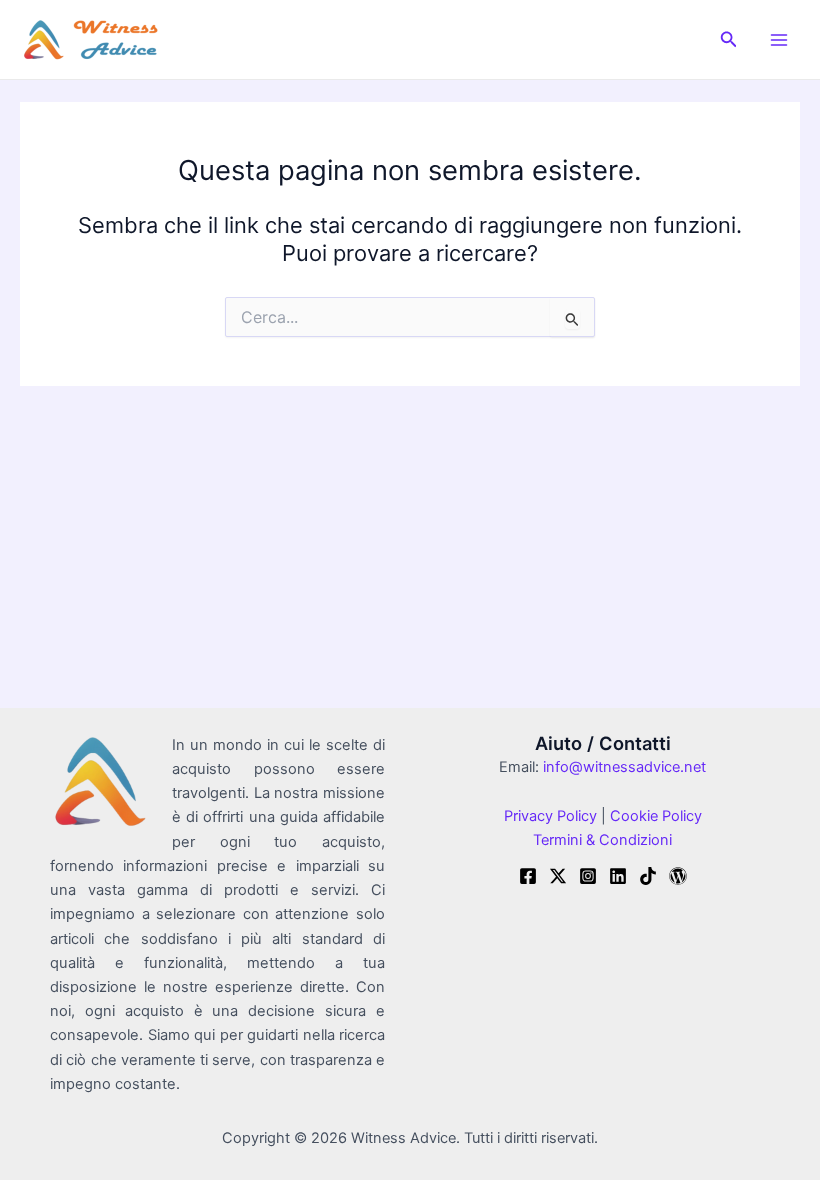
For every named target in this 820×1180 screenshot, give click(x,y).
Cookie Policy (654, 816)
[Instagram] (588, 876)
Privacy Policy (550, 816)
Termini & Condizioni (602, 840)
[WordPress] (678, 876)
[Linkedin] (618, 876)
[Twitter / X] (558, 876)
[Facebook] (528, 876)
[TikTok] (648, 876)
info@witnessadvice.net (624, 767)
